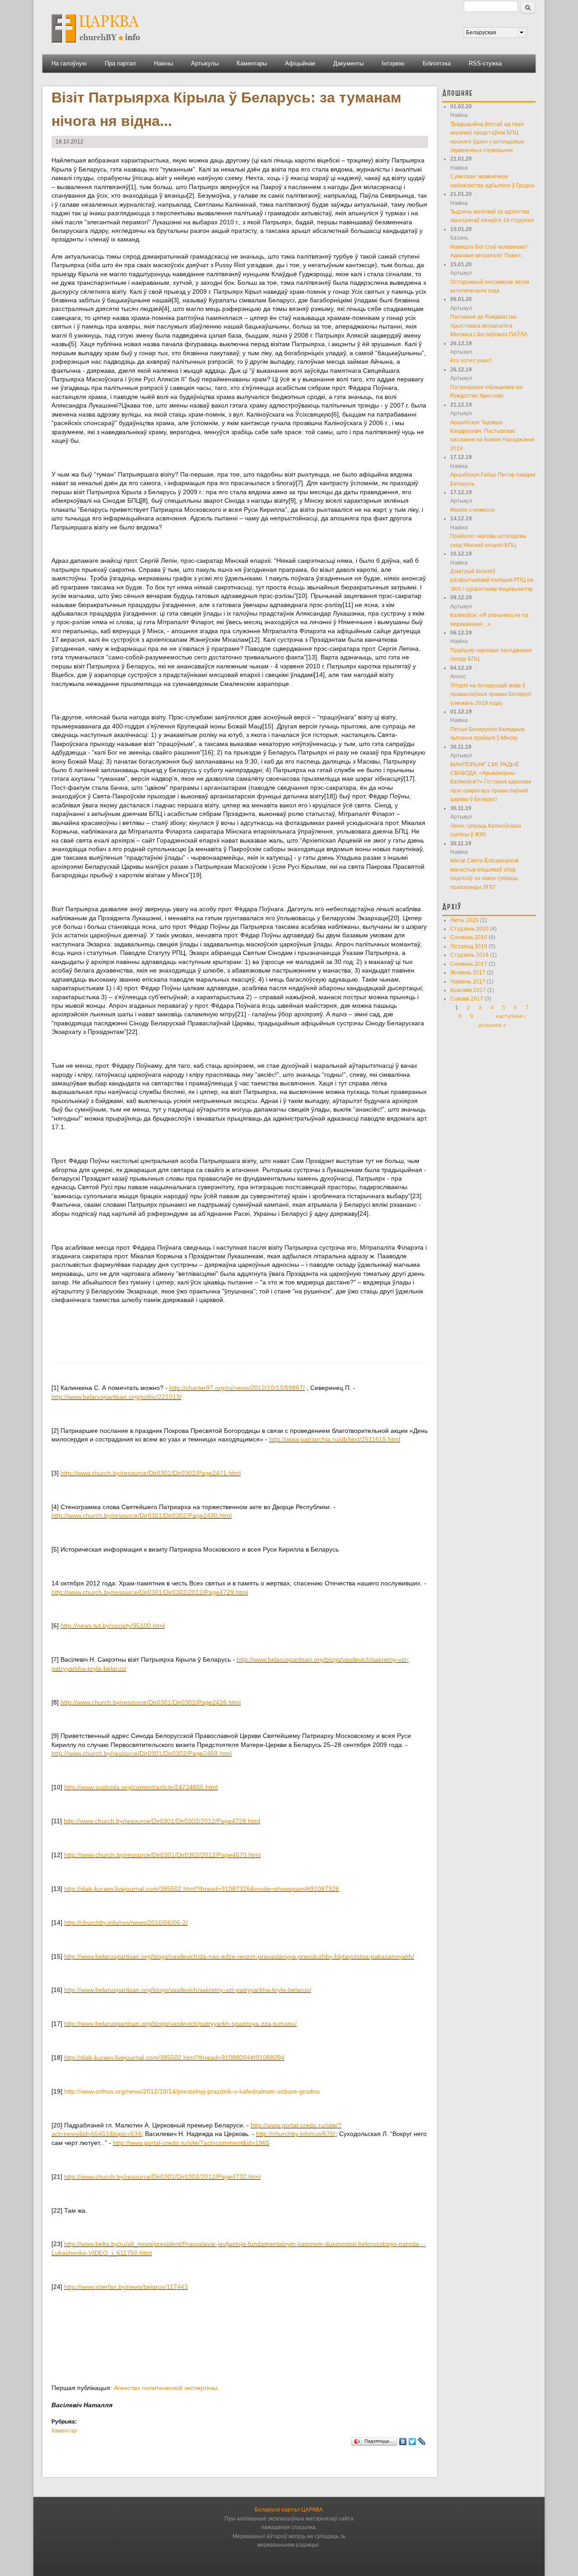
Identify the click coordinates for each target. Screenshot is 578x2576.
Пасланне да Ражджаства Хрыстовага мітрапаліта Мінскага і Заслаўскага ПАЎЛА (489, 326)
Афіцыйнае (300, 63)
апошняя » (492, 1025)
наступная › (511, 1016)
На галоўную (69, 63)
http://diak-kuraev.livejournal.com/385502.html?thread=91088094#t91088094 (174, 2057)
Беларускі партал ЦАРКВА (289, 2510)
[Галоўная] (96, 46)
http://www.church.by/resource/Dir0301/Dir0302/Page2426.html (151, 1702)
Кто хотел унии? (471, 361)
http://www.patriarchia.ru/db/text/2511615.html (335, 1439)
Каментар (64, 2431)
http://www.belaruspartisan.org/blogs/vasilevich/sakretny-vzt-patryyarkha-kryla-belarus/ (188, 1990)
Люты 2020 (464, 920)
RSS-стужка (485, 63)
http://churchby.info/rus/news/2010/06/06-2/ (126, 1923)
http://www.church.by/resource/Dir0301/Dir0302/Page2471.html (151, 1473)
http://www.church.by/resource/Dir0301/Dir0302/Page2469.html (142, 1753)
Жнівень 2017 (468, 973)
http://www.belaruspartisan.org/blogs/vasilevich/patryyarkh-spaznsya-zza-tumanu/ (180, 2024)
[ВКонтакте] (403, 2442)
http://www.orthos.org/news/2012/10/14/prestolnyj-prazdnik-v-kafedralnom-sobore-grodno (192, 2091)
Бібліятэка (437, 63)
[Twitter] (413, 2442)
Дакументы (348, 63)
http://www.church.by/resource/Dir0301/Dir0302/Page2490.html (142, 1515)
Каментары (252, 63)
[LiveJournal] (422, 2442)
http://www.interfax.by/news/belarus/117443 (126, 2287)
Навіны (163, 63)
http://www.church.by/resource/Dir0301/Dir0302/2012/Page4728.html (162, 1821)
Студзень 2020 (469, 929)
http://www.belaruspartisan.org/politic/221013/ (117, 1397)
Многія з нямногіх (473, 510)
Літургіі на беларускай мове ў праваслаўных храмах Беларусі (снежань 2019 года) (491, 694)
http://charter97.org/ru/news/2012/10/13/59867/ (237, 1388)
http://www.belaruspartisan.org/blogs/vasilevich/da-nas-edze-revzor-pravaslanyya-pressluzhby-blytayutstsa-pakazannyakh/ (239, 1956)
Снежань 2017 (469, 964)
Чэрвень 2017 (468, 982)
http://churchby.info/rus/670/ (296, 2134)
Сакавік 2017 (467, 999)
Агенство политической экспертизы (166, 2388)
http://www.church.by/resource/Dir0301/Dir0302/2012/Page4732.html (162, 2177)
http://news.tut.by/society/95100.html (113, 1626)
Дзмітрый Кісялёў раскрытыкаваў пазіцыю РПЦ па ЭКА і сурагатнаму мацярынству (492, 580)
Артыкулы (205, 63)
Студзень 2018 (469, 955)
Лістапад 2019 (469, 946)
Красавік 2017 (468, 990)
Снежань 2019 (469, 937)
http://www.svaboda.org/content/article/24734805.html (141, 1787)
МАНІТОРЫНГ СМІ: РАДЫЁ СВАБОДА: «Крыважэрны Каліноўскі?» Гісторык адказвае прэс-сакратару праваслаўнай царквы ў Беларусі (491, 782)
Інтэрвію (393, 63)
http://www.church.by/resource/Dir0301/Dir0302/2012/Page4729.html (150, 1592)
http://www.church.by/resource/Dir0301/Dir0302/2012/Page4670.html (162, 1855)
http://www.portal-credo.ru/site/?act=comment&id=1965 (191, 2143)
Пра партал (120, 63)
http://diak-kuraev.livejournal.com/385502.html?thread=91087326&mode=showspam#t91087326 (202, 1889)
